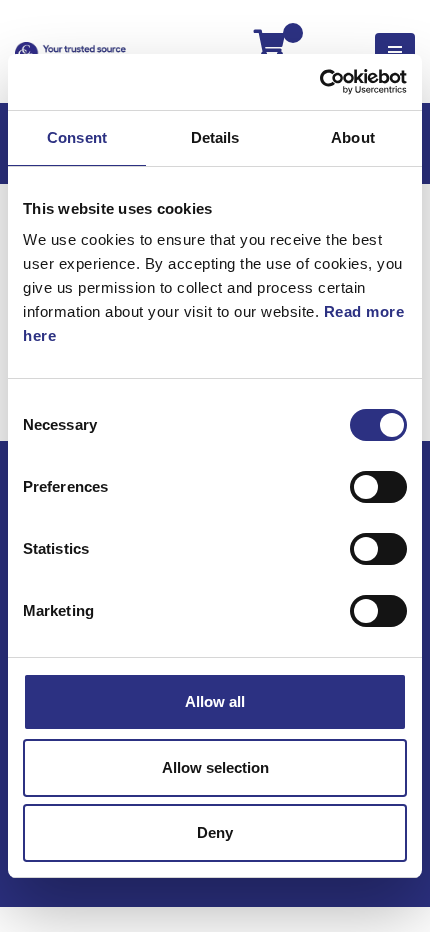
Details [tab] (215, 137)
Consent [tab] (77, 137)
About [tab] (353, 137)
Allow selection (215, 767)
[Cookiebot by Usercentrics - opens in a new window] (319, 82)
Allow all (215, 701)
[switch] (378, 487)
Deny (215, 832)
